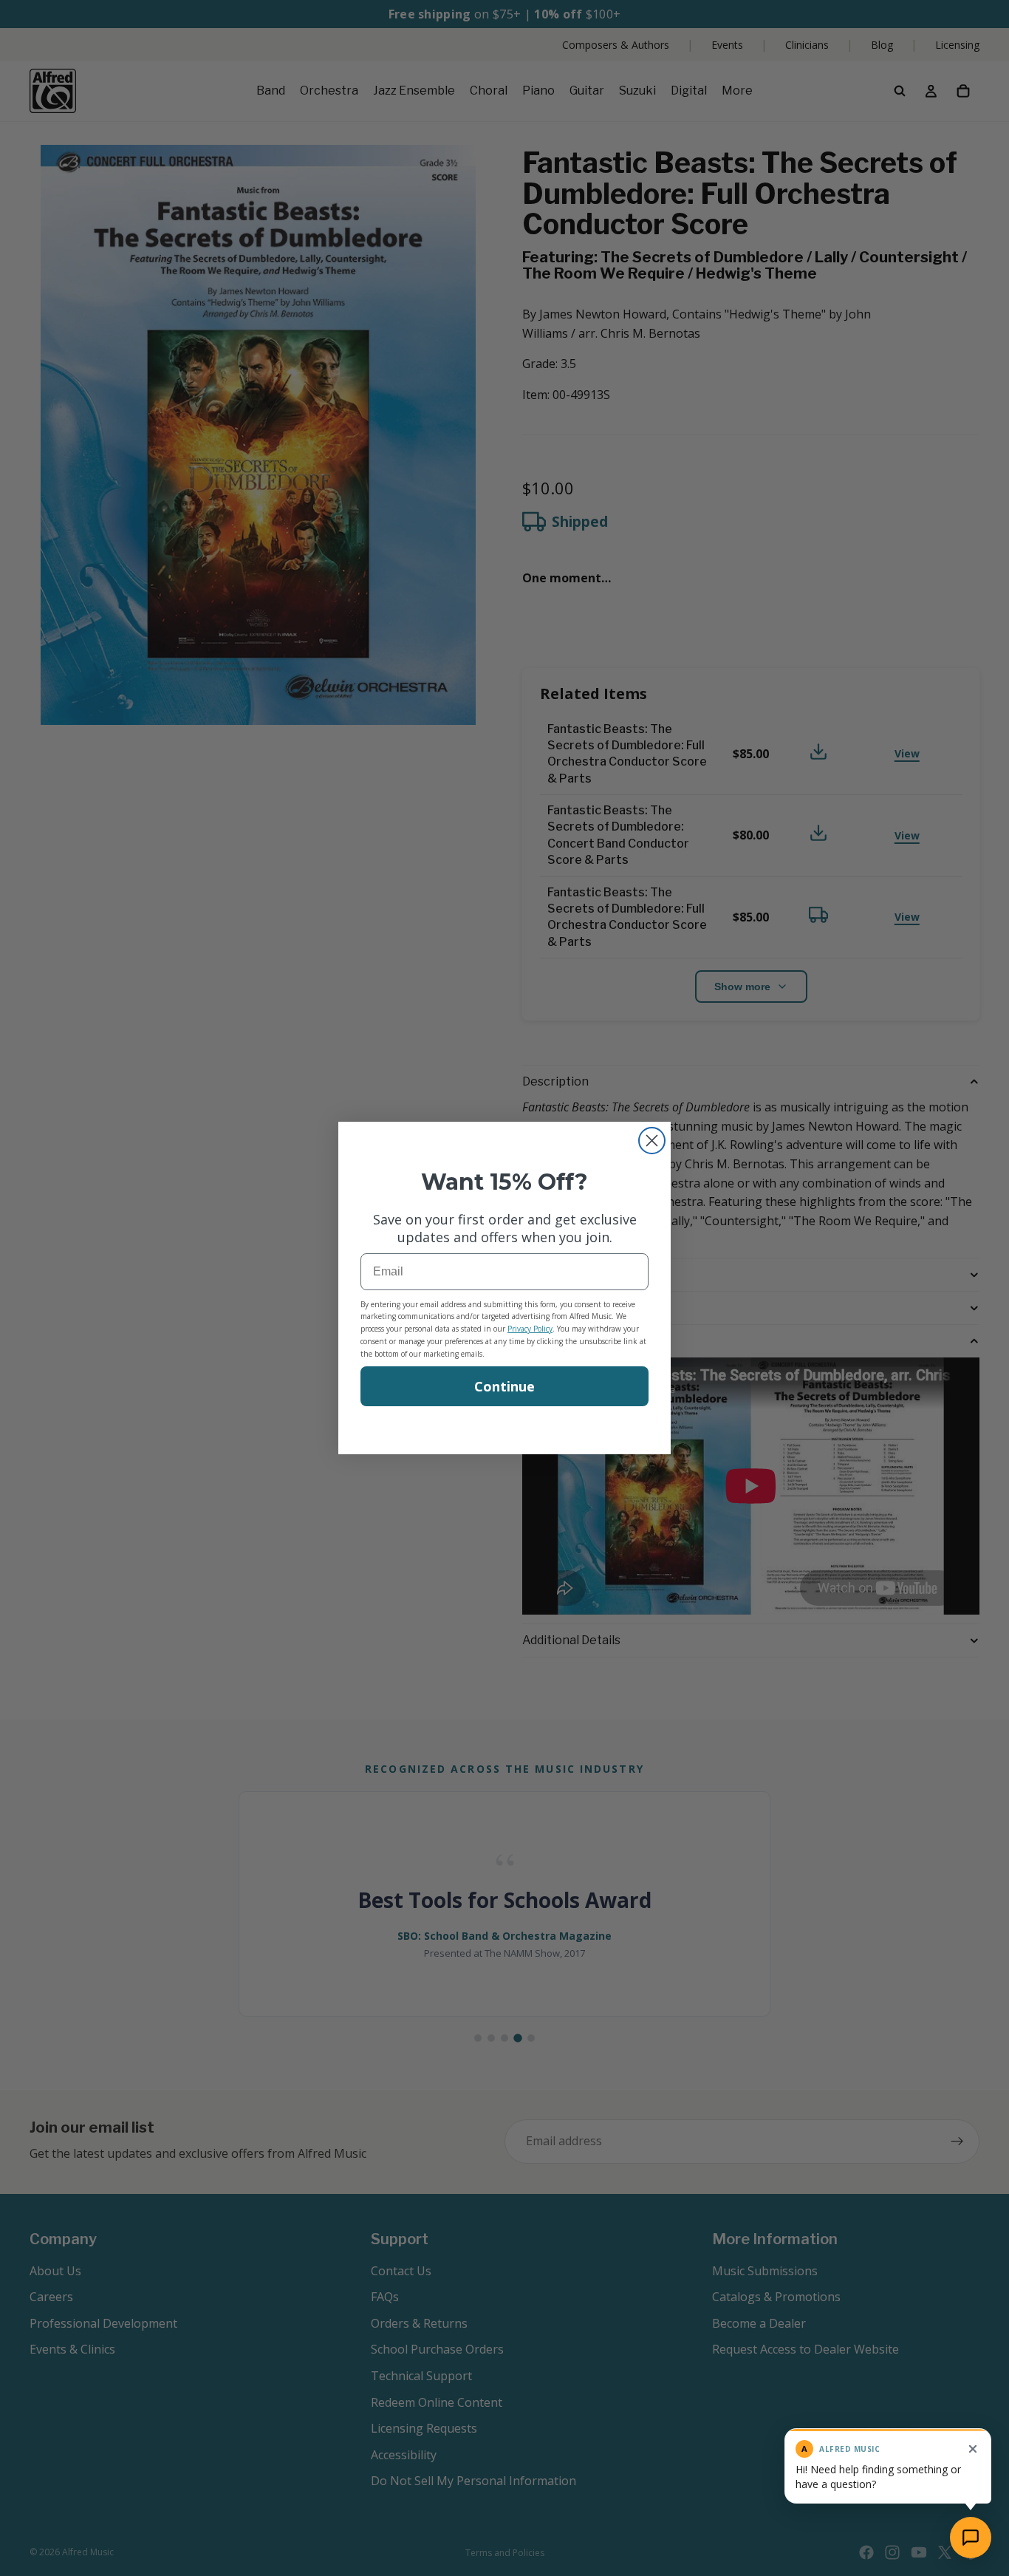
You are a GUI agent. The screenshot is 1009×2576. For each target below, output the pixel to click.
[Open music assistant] (971, 2538)
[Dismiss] (973, 2449)
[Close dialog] (652, 1141)
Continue (504, 1386)
